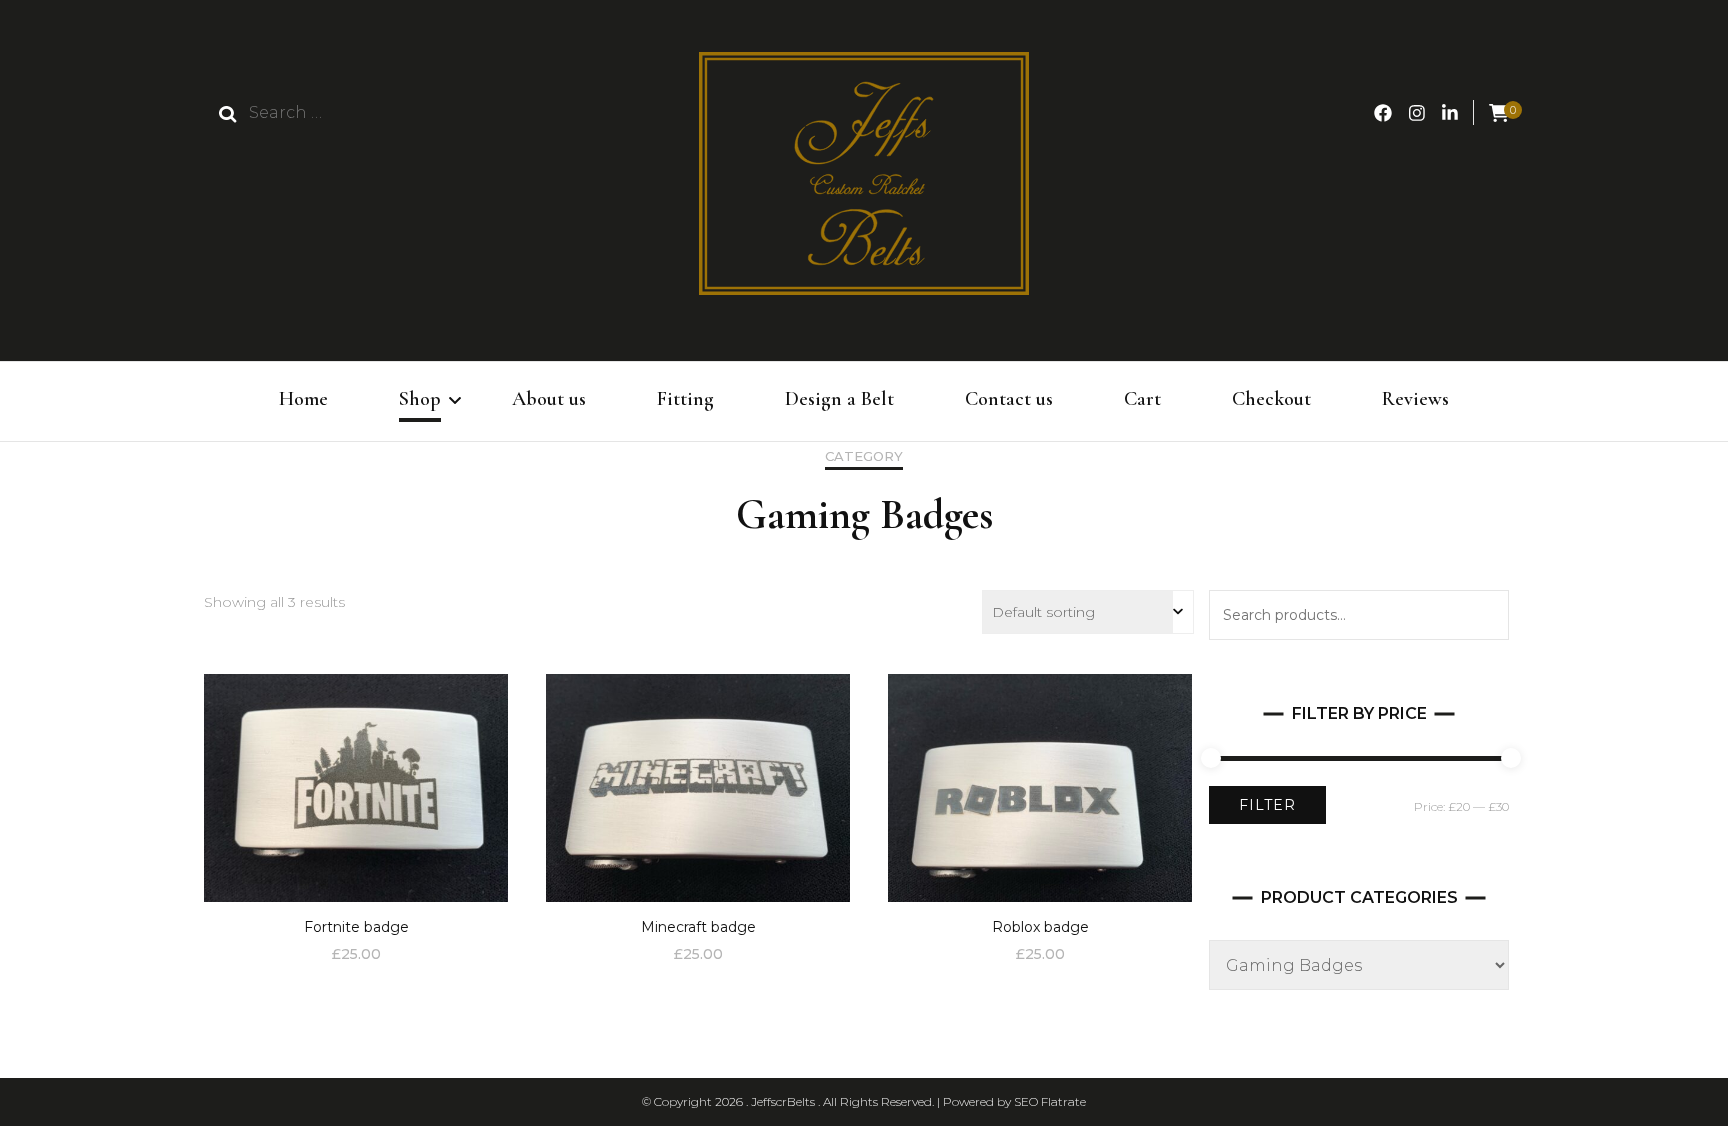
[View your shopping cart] (1499, 113)
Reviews (1415, 399)
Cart (1142, 399)
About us (549, 399)
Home (303, 399)
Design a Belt (839, 399)
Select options (356, 780)
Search (1484, 615)
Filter (1267, 805)
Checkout (1271, 399)
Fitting (685, 399)
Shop (420, 399)
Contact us (1009, 399)
